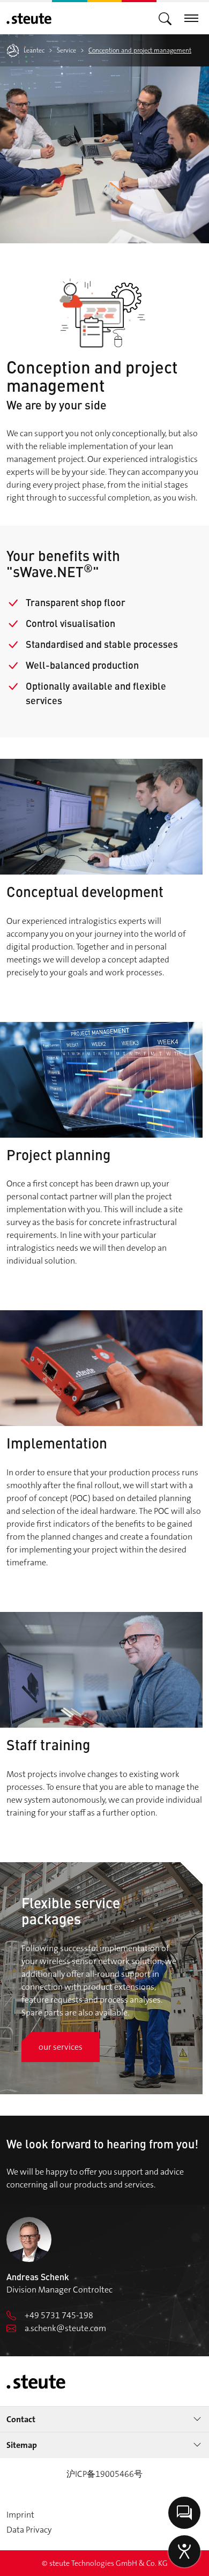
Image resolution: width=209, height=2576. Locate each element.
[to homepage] (29, 18)
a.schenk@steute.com (65, 2328)
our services (61, 2047)
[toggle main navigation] (165, 18)
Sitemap (22, 2445)
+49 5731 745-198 (59, 2315)
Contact (21, 2419)
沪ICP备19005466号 (104, 2474)
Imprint (20, 2515)
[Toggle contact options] (184, 2513)
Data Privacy (29, 2530)
